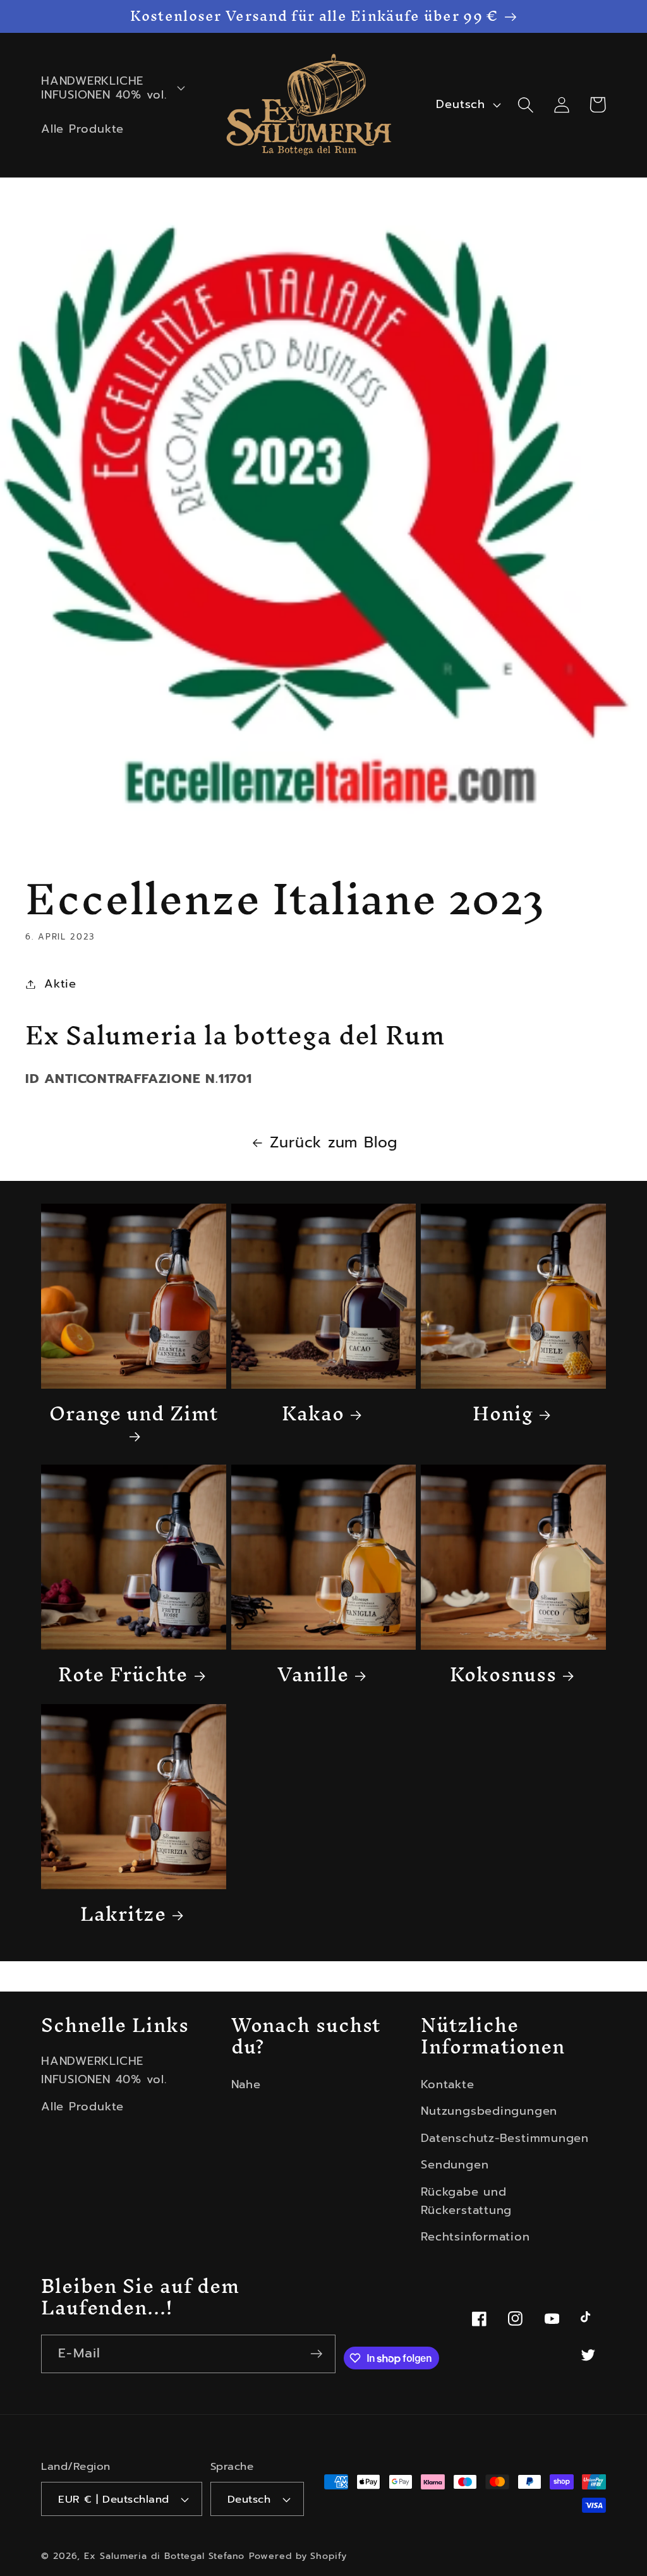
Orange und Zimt (134, 1419)
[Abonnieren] (317, 2354)
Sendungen (455, 2165)
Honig (503, 1413)
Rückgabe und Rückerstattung (466, 2201)
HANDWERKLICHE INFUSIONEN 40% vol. (104, 2070)
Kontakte (447, 2084)
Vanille (313, 1674)
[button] (111, 88)
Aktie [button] (60, 984)
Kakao (313, 1413)
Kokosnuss (503, 1674)
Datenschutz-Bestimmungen (505, 2138)
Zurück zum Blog (334, 1142)
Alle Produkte (82, 2107)
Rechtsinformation (475, 2237)
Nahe (246, 2084)
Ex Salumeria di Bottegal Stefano (164, 2556)
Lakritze (123, 1914)
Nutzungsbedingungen (489, 2111)
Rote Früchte (123, 1674)
